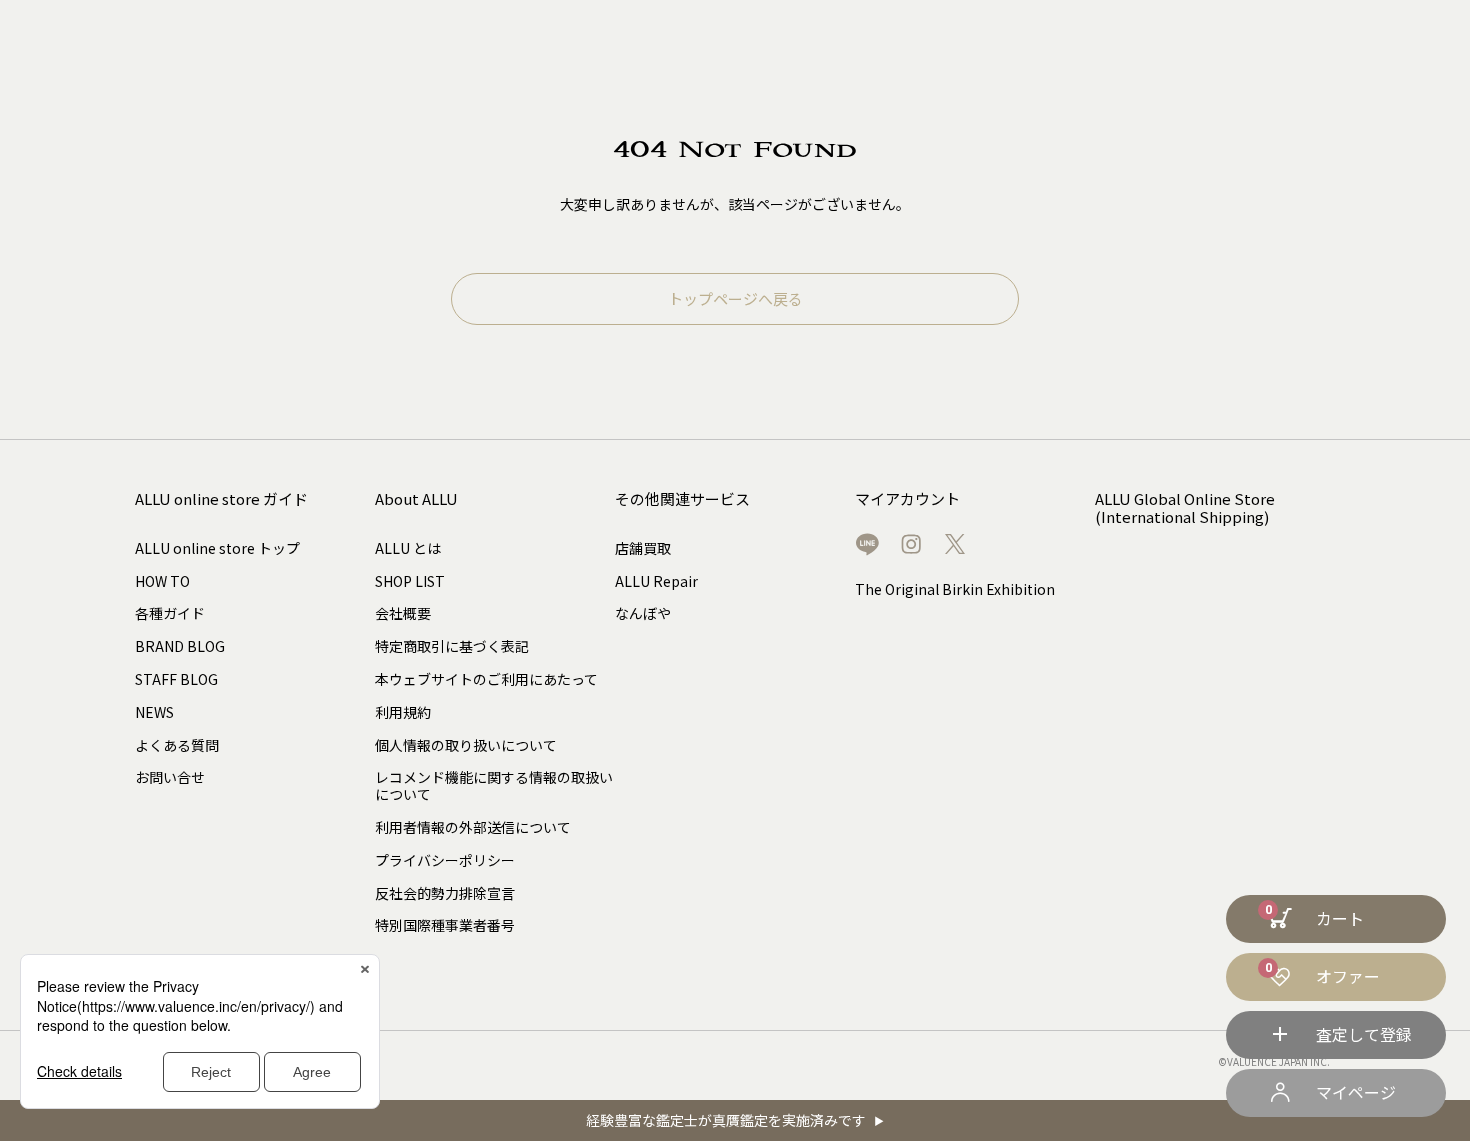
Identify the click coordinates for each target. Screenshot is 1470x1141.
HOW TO (162, 581)
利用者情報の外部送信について (473, 827)
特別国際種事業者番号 (445, 925)
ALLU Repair (656, 581)
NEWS (154, 712)
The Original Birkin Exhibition (955, 589)
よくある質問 (177, 745)
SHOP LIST (410, 581)
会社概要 (403, 613)
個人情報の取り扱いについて (466, 745)
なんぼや (643, 613)
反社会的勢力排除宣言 (445, 893)
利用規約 (403, 712)
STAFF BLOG (176, 679)
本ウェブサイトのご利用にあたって (486, 679)
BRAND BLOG (180, 646)
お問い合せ (170, 777)
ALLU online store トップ (217, 548)
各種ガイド (170, 613)
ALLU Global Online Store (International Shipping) (1185, 508)
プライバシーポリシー (445, 860)
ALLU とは (408, 548)
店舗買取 (643, 548)
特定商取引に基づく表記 (452, 646)
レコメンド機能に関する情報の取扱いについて (494, 785)
